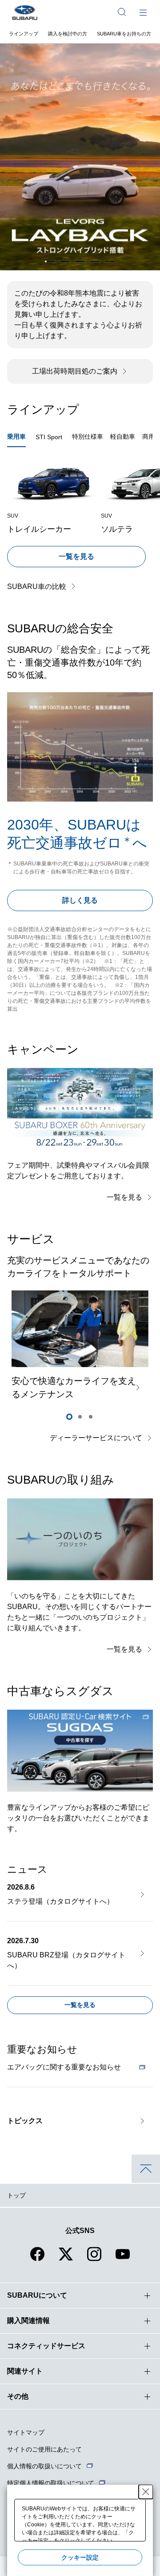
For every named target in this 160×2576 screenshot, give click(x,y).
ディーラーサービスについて (96, 1438)
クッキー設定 (80, 2557)
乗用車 (16, 436)
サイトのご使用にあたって (44, 2449)
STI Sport (49, 437)
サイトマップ (26, 2432)
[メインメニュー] (143, 12)
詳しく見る (80, 900)
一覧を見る (76, 556)
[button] (50, 261)
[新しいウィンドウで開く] (80, 1751)
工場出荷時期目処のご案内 (75, 371)
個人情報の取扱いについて (44, 2466)
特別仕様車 (88, 436)
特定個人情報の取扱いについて (51, 2483)
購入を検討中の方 (68, 34)
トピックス (25, 2121)
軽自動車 (123, 436)
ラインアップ (24, 34)
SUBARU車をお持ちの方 (124, 34)
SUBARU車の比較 (37, 587)
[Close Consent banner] (146, 2492)
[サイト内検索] (122, 12)
